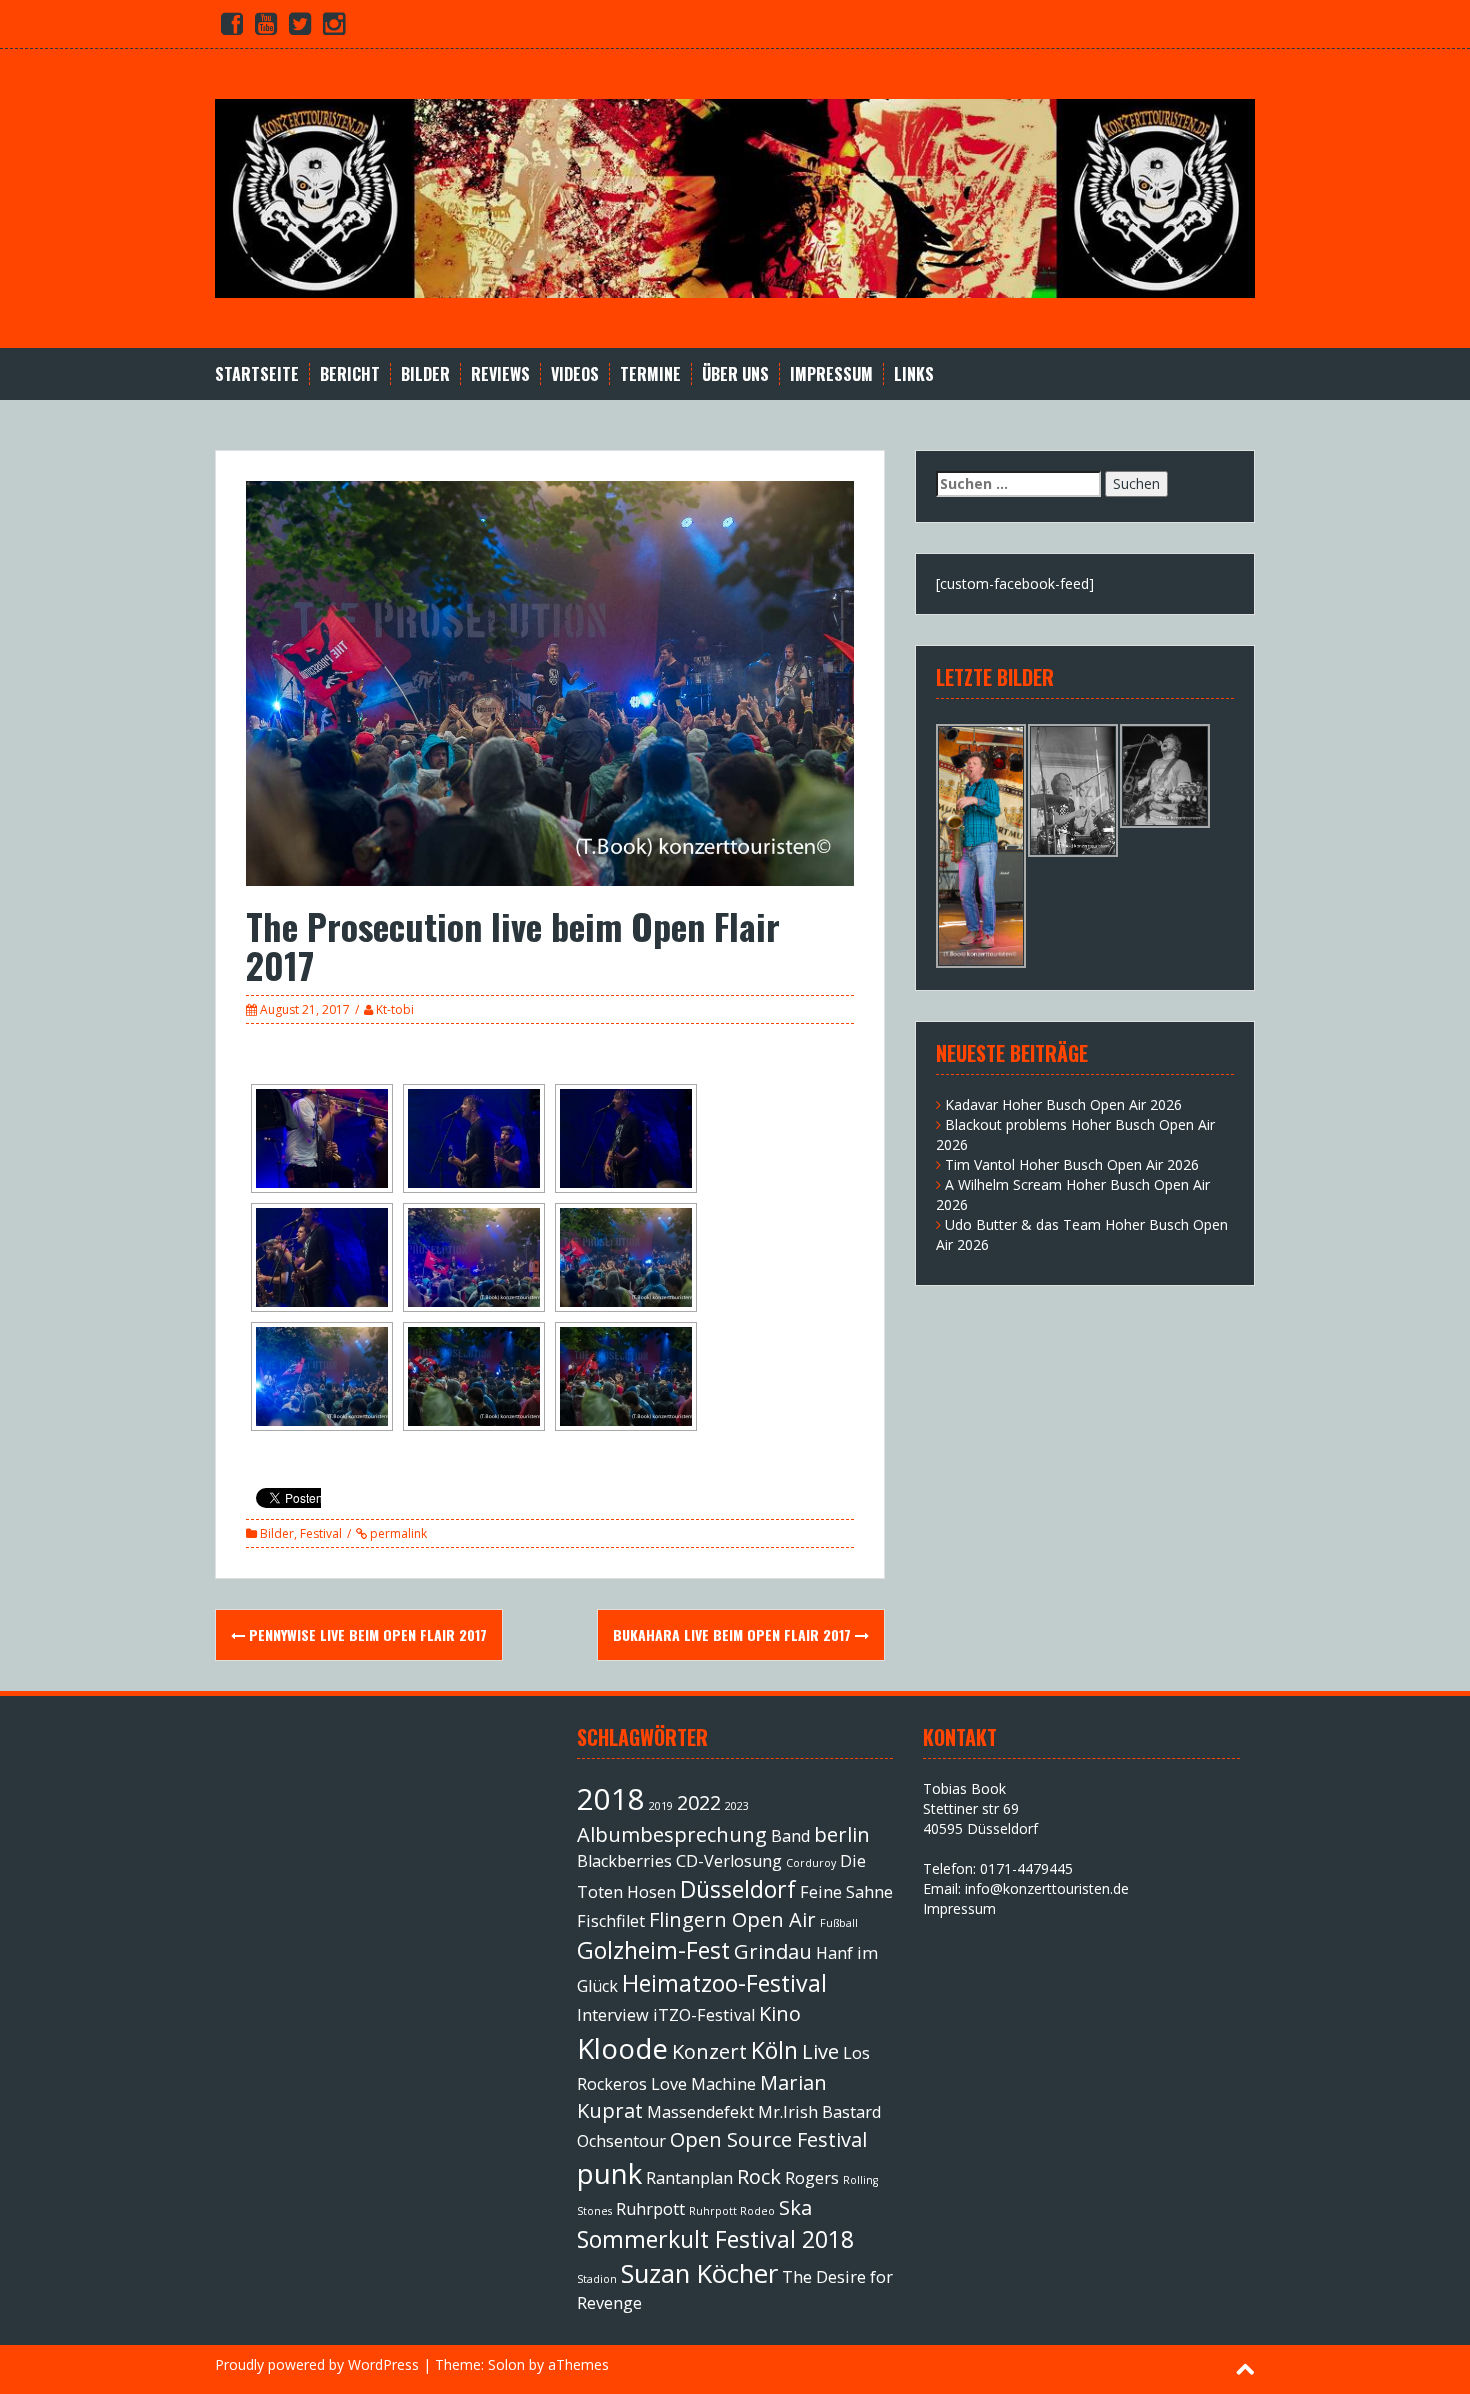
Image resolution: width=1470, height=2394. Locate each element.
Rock (759, 2176)
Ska (795, 2207)
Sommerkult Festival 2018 (715, 2239)
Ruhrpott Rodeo (732, 2211)
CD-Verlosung (729, 1861)
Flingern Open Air (732, 1919)
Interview (613, 2015)
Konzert (709, 2051)
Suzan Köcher (699, 2273)
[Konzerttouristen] (735, 196)
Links (914, 374)
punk (609, 2173)
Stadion (597, 2279)
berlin (842, 1834)
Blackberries (624, 1861)
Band (790, 1836)
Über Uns (735, 374)
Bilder (425, 374)
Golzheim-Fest (653, 1950)
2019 (661, 1806)
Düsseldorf (738, 1889)
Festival (321, 1533)
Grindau (773, 1951)
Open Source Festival (768, 2139)
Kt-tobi (395, 1009)
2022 (699, 1802)
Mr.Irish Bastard (819, 2112)
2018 (611, 1799)
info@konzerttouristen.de (1047, 1888)
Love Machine (703, 2084)
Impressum (831, 374)
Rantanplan (689, 2178)
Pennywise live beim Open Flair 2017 (366, 1634)
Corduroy (811, 1863)
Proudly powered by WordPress (317, 2364)
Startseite (257, 374)
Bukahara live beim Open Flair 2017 (734, 1634)
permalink (397, 1533)
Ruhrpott (650, 2209)
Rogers (812, 2178)
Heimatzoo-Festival (724, 1983)
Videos (575, 374)
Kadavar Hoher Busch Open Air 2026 (1063, 1104)
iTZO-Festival (704, 2015)
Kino (780, 2013)
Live (820, 2051)
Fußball (839, 1923)
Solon (506, 2364)
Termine (650, 374)
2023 (737, 1806)
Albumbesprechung (672, 1834)
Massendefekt (700, 2112)
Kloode (622, 2048)
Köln (774, 2050)
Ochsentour (621, 2141)
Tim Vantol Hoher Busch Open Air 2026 (1072, 1164)
